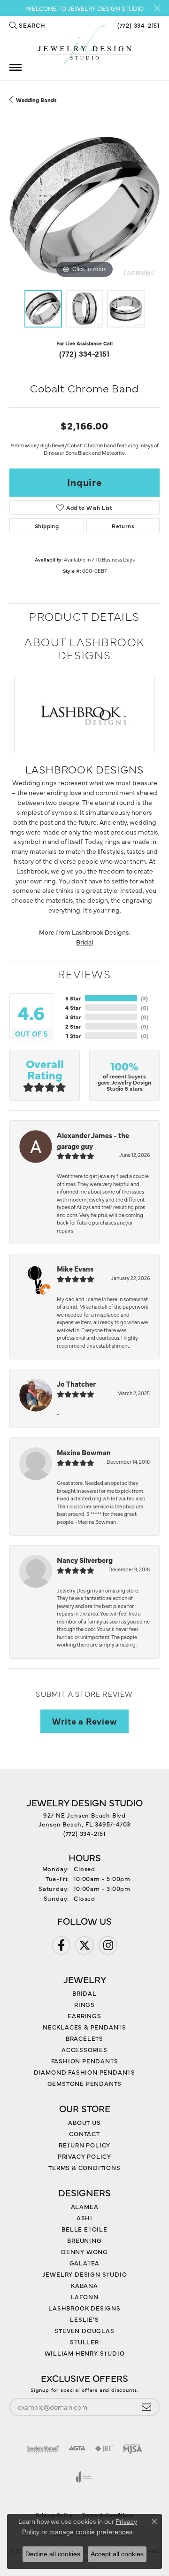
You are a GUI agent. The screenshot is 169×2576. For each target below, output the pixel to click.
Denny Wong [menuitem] (84, 2251)
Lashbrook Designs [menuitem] (84, 2308)
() (144, 998)
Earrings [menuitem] (84, 2015)
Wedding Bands (36, 100)
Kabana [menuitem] (84, 2285)
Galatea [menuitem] (85, 2263)
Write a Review (84, 1721)
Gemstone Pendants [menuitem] (85, 2083)
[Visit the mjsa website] (133, 2449)
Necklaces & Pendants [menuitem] (84, 2027)
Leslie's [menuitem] (84, 2319)
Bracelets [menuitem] (84, 2038)
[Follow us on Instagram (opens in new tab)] (108, 1945)
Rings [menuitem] (84, 2004)
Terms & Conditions (84, 2167)
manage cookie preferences (91, 2532)
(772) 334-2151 (84, 353)
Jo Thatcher (76, 1384)
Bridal (84, 942)
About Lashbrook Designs (84, 648)
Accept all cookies (117, 2554)
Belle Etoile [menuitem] (84, 2229)
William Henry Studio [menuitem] (85, 2353)
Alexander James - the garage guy (93, 1140)
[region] (84, 205)
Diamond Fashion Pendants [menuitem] (84, 2072)
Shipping (47, 526)
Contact (84, 2133)
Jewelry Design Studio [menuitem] (85, 2274)
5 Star (73, 998)
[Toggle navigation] (15, 67)
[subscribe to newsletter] (146, 2407)
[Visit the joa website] (84, 2477)
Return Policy (84, 2145)
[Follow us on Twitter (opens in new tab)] (84, 1945)
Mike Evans (75, 1268)
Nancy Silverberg (85, 1560)
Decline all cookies (53, 2554)
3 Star (73, 1017)
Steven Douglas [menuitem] (84, 2330)
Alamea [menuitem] (85, 2206)
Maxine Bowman (84, 1452)
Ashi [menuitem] (84, 2217)
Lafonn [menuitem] (85, 2296)
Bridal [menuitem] (84, 1993)
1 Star (74, 1036)
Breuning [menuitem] (84, 2240)
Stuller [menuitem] (84, 2342)
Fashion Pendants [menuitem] (85, 2061)
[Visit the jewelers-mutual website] (43, 2449)
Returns (123, 526)
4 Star (73, 1007)
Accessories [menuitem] (84, 2049)
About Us (84, 2122)
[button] (27, 25)
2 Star (73, 1026)
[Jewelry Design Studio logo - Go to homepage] (84, 45)
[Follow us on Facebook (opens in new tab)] (61, 1945)
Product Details (84, 616)
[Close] (157, 8)
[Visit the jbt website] (104, 2449)
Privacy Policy (84, 2156)
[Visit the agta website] (77, 2449)
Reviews (84, 973)
